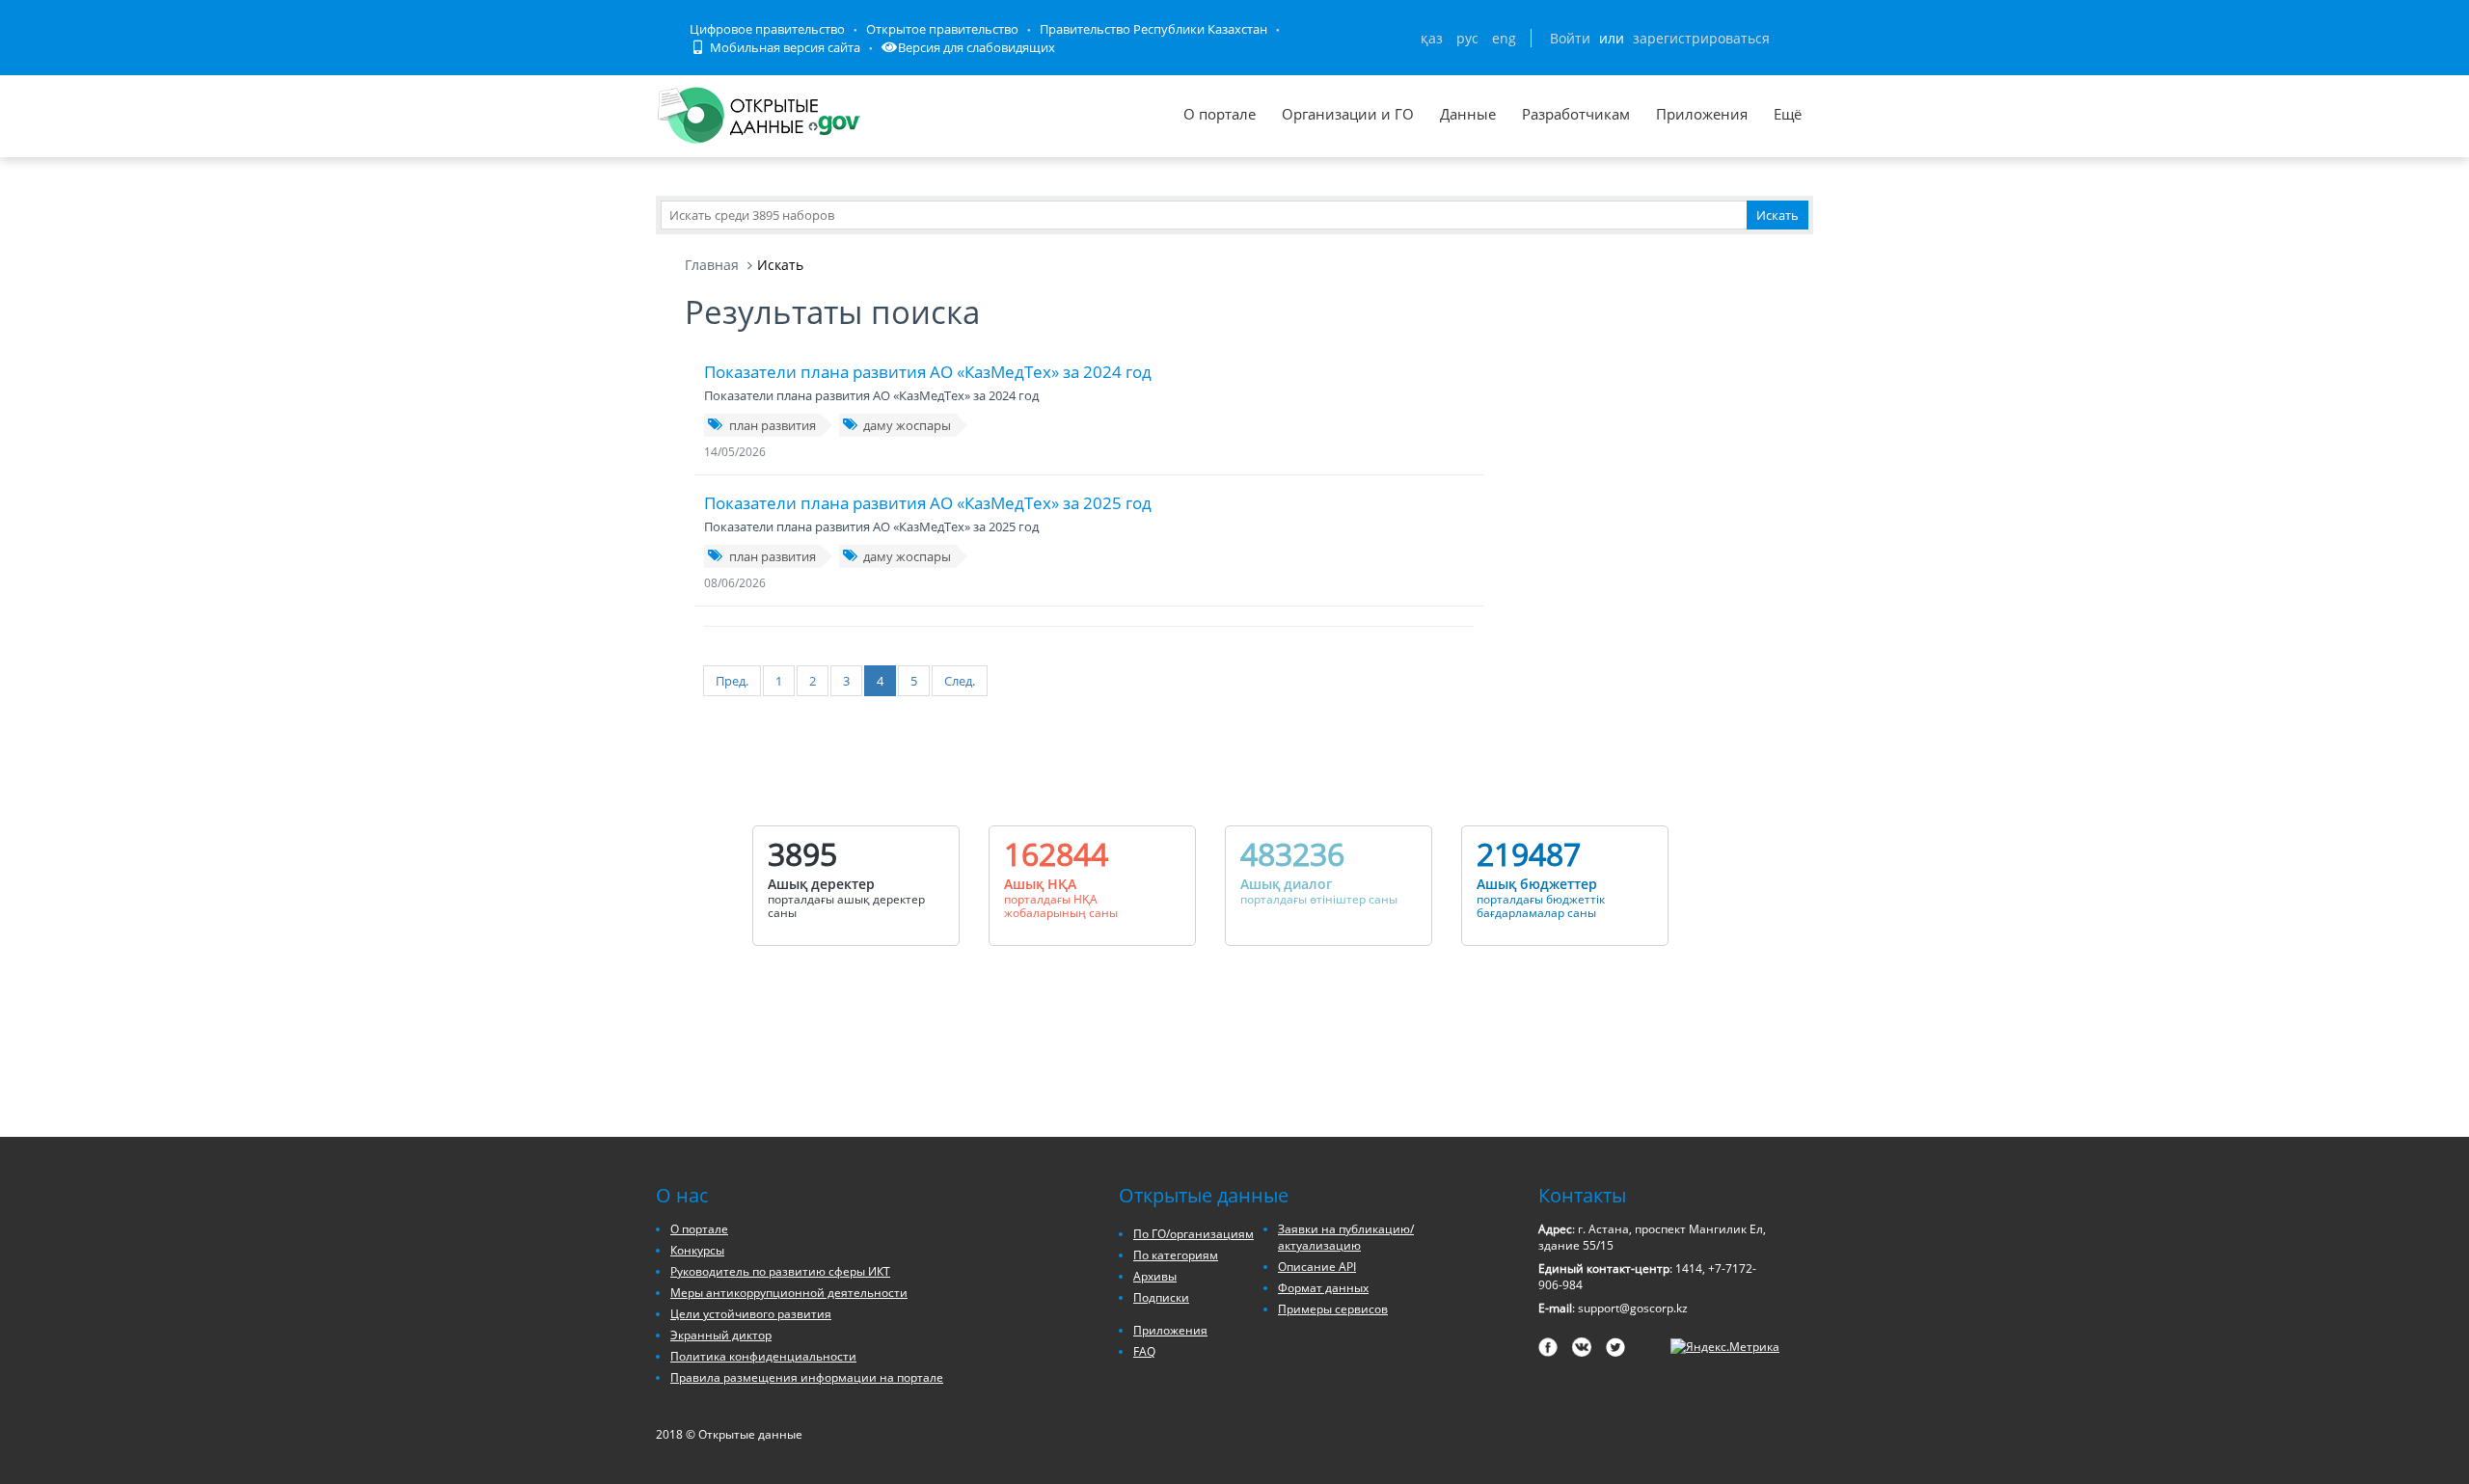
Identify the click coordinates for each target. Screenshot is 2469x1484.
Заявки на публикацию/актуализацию (1346, 1237)
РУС (1467, 38)
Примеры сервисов (1333, 1309)
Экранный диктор (721, 1335)
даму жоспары (907, 425)
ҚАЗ (1432, 38)
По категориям (1176, 1255)
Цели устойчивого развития (751, 1314)
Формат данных (1323, 1288)
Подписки (1161, 1297)
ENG (1504, 38)
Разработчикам (1576, 114)
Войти (1570, 38)
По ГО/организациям (1194, 1234)
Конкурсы (697, 1250)
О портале (1220, 114)
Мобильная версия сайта (784, 47)
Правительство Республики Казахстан (1153, 29)
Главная (712, 265)
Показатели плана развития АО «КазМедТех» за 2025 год (928, 503)
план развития (773, 425)
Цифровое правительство (767, 29)
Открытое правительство (942, 29)
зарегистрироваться (1701, 38)
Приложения (1702, 114)
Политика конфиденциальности (763, 1356)
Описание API (1317, 1267)
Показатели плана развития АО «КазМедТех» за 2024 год (928, 372)
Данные (1468, 114)
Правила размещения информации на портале (807, 1377)
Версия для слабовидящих (977, 47)
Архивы (1155, 1276)
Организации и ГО (1348, 114)
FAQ (1144, 1351)
